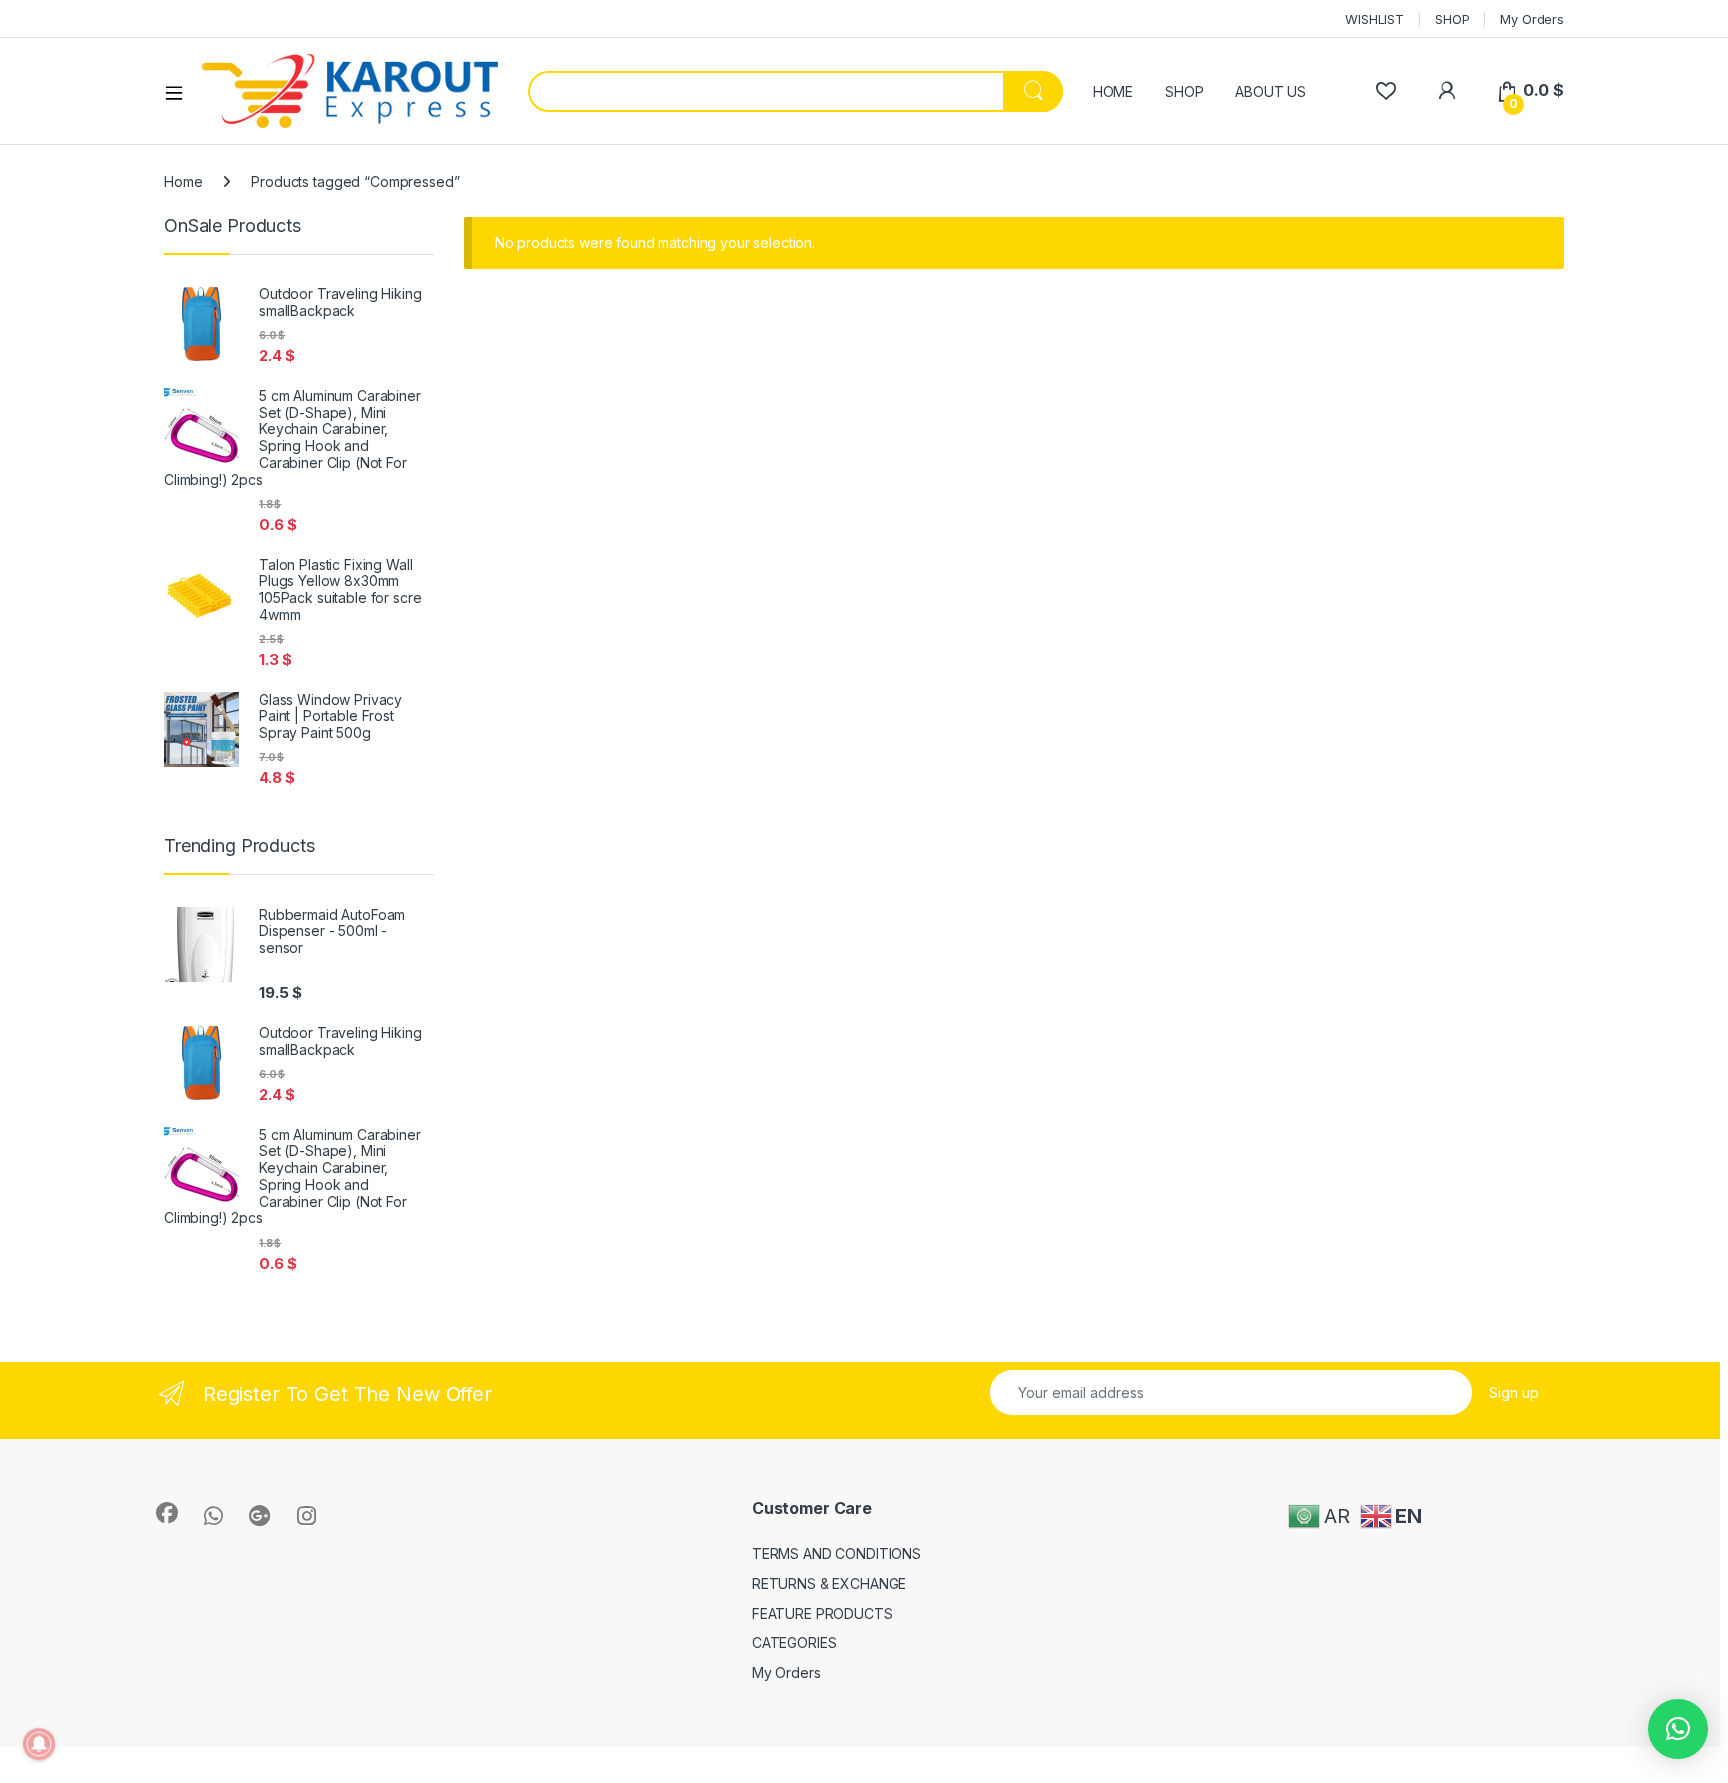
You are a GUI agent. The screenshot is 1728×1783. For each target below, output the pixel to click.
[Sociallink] (167, 1513)
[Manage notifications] (39, 1744)
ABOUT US (1270, 91)
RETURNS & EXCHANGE (829, 1583)
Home (183, 181)
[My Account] (1446, 90)
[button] (1678, 1729)
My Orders (1532, 19)
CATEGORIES (794, 1642)
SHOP (1452, 19)
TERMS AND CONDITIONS (836, 1553)
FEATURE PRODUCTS (822, 1613)
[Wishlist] (1385, 90)
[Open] (181, 92)
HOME (1113, 91)
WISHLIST (1374, 19)
